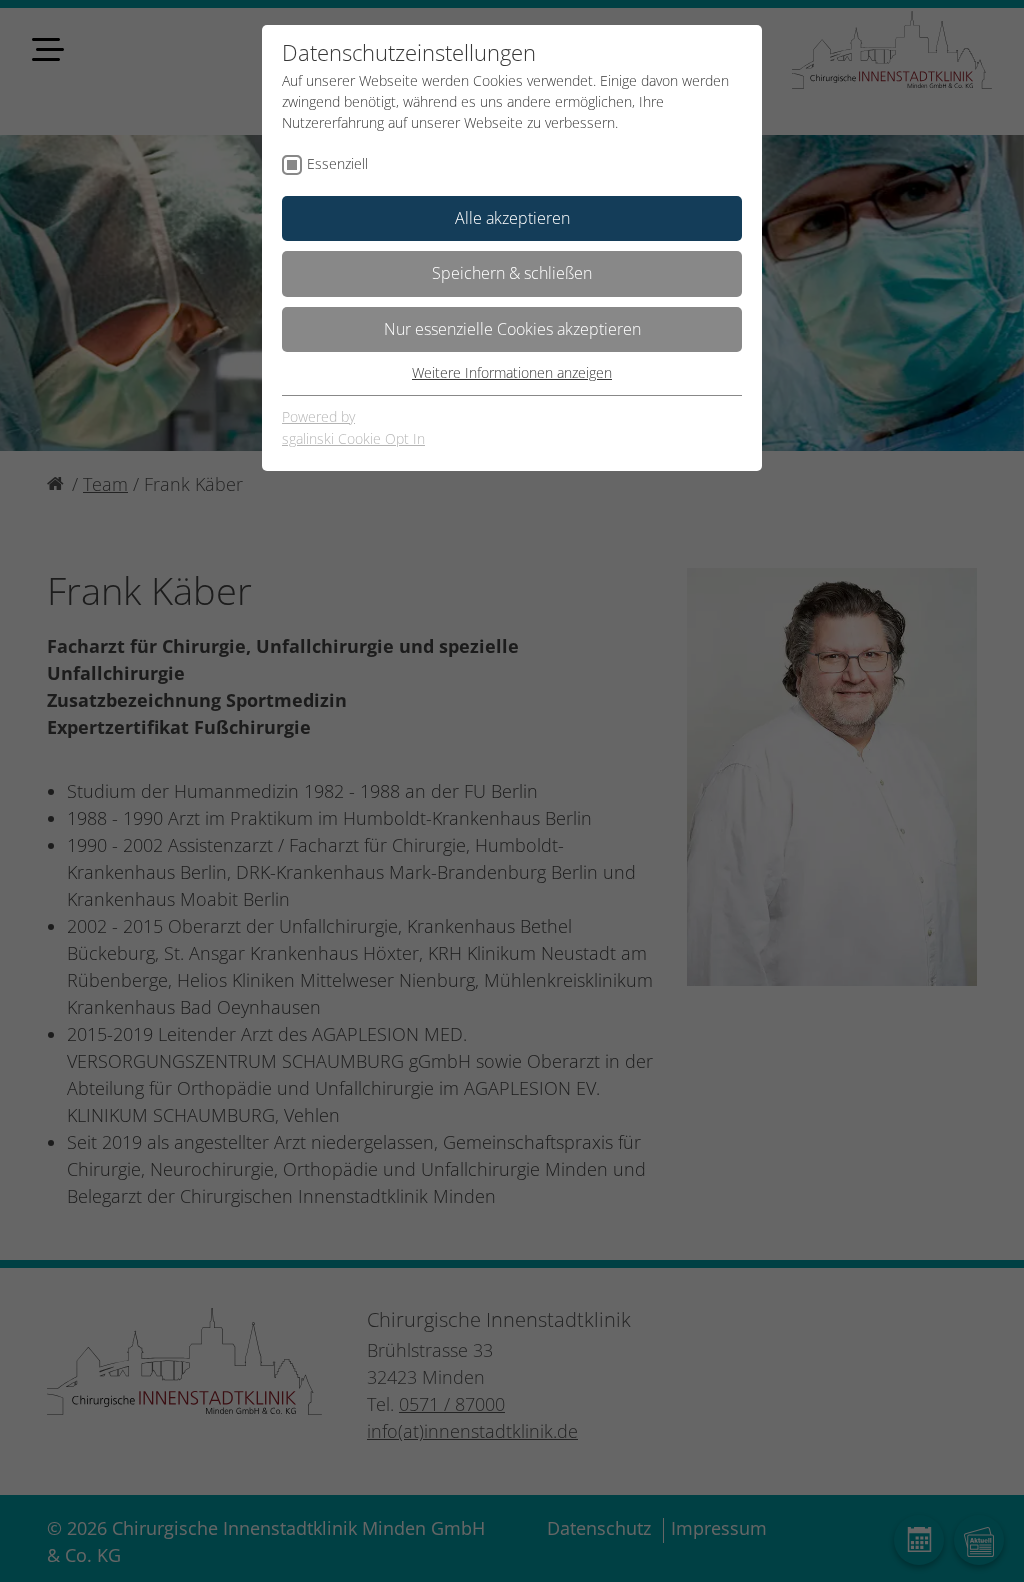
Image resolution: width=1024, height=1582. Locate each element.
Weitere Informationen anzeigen (512, 372)
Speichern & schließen (512, 273)
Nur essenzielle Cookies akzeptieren (512, 329)
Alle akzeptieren (512, 218)
